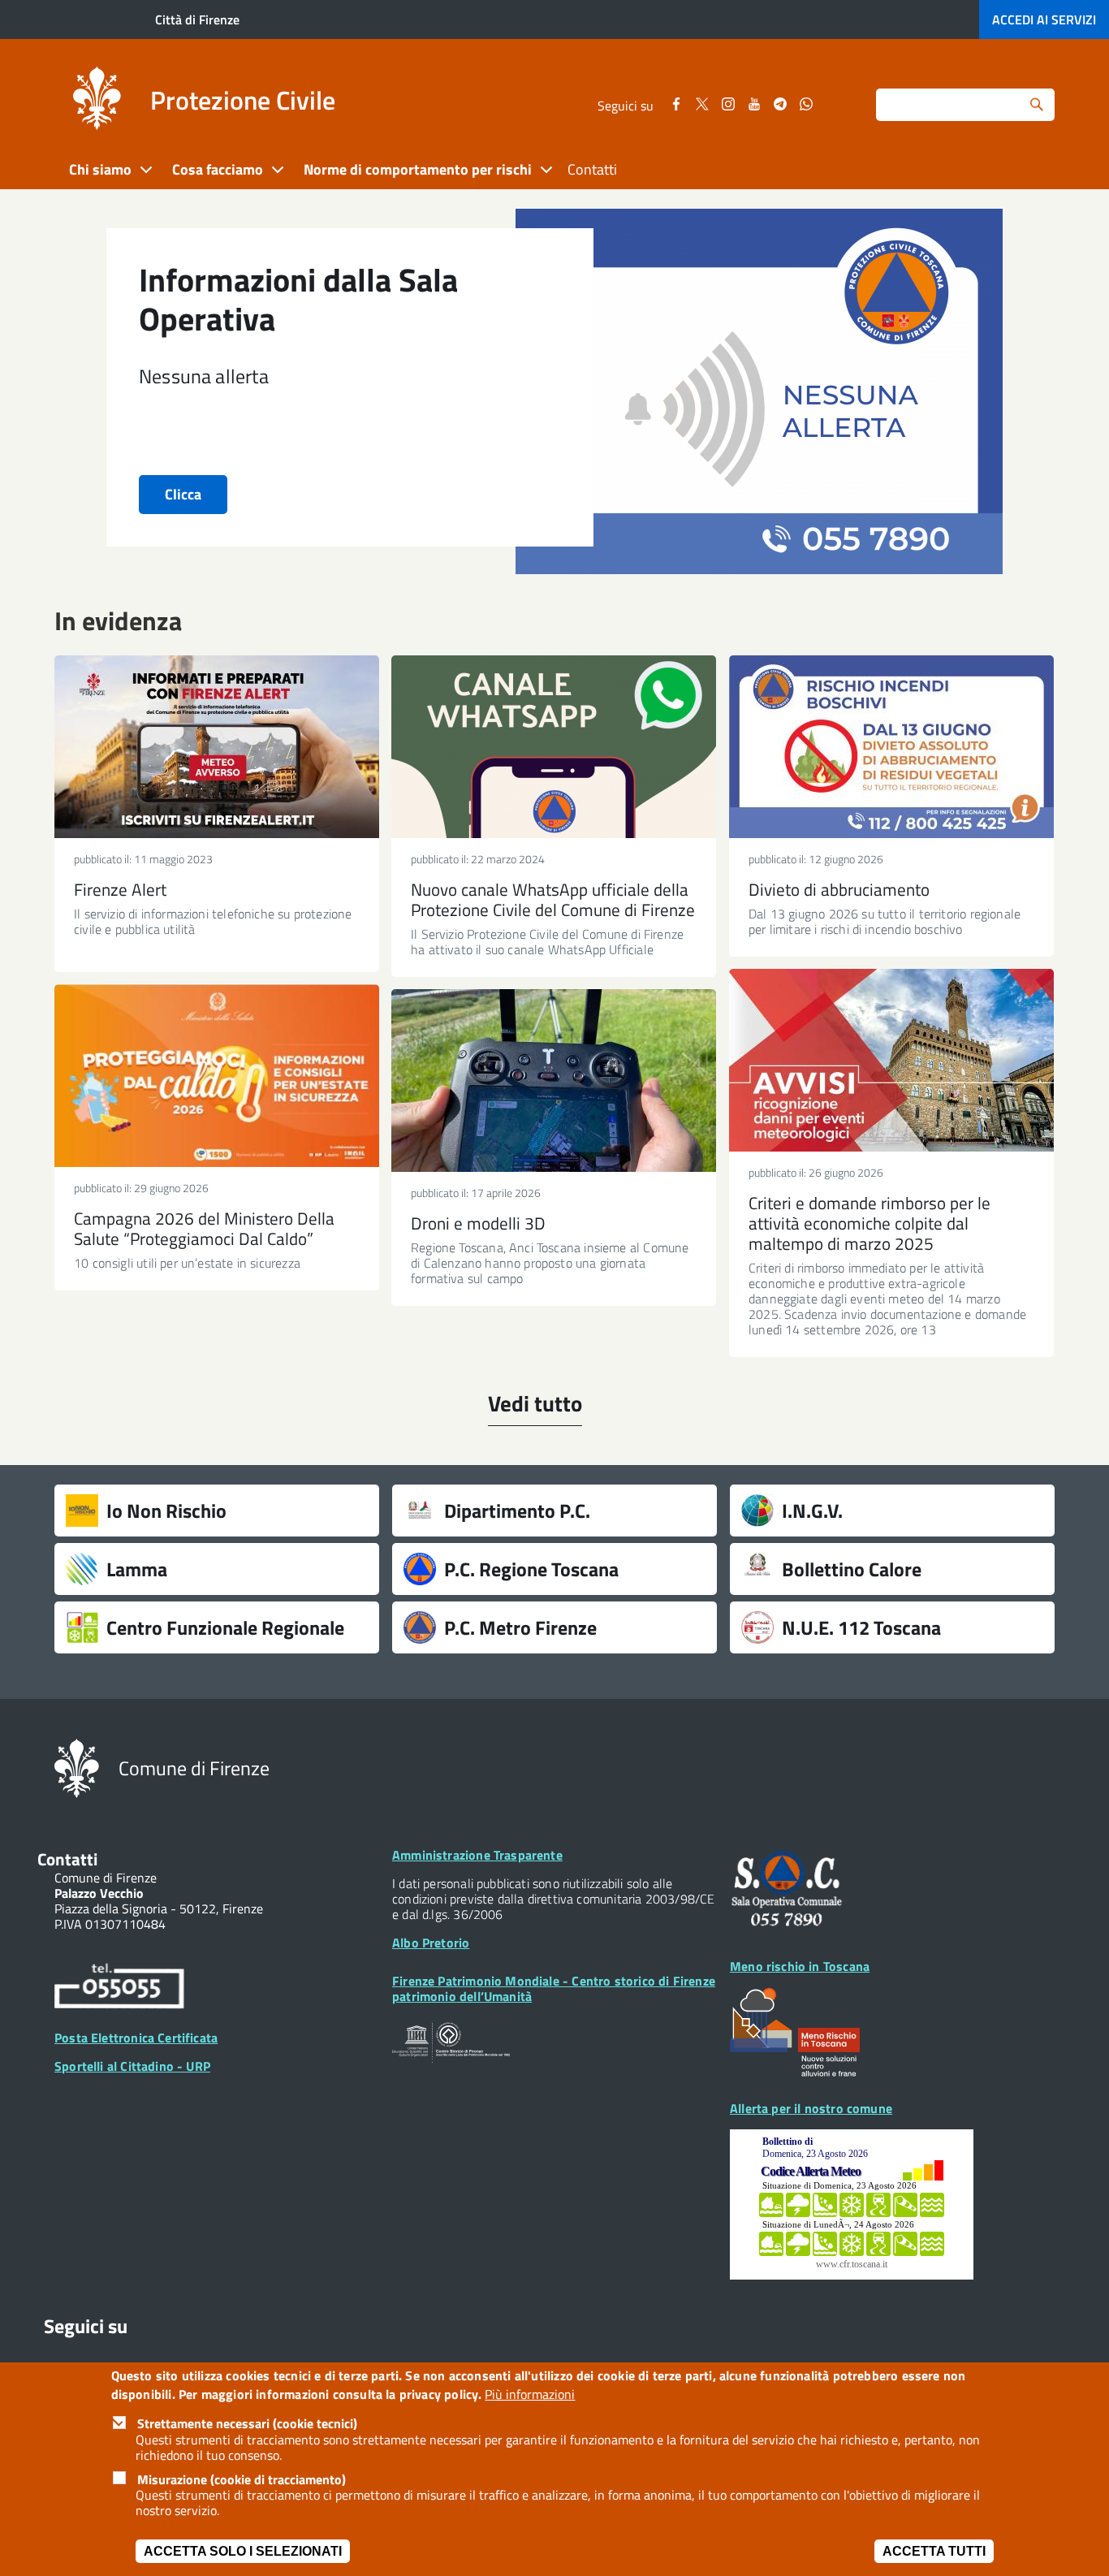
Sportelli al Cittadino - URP (132, 2066)
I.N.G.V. (812, 1511)
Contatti (592, 169)
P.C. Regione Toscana (531, 1569)
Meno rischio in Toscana (800, 1966)
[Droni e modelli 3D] (554, 1081)
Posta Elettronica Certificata (136, 2038)
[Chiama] (119, 1989)
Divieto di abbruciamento (839, 889)
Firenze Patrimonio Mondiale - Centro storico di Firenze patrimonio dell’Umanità (554, 1988)
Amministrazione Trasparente (477, 1855)
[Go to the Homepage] (97, 101)
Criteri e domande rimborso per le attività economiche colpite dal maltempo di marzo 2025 (870, 1223)
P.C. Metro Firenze (520, 1627)
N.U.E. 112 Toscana (861, 1627)
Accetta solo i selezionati (243, 2551)
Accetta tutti (934, 2551)
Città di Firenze (197, 19)
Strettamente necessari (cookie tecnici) (247, 2424)
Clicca (183, 494)
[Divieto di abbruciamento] (891, 747)
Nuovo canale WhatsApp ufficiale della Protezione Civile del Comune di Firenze (553, 899)
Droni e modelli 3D (478, 1223)
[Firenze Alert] (217, 747)
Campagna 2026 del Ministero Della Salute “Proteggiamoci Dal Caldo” (204, 1228)
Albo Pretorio (431, 1943)
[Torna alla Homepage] (77, 1767)
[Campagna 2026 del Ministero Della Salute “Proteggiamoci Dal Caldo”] (217, 1076)
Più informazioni (530, 2394)
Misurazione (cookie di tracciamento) (242, 2479)
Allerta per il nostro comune (811, 2108)
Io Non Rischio (166, 1511)
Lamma (137, 1569)
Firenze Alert (120, 889)
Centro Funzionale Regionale (225, 1627)
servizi (1044, 19)
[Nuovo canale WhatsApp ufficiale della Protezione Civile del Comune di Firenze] (554, 747)
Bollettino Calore (852, 1569)
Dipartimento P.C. (517, 1511)
